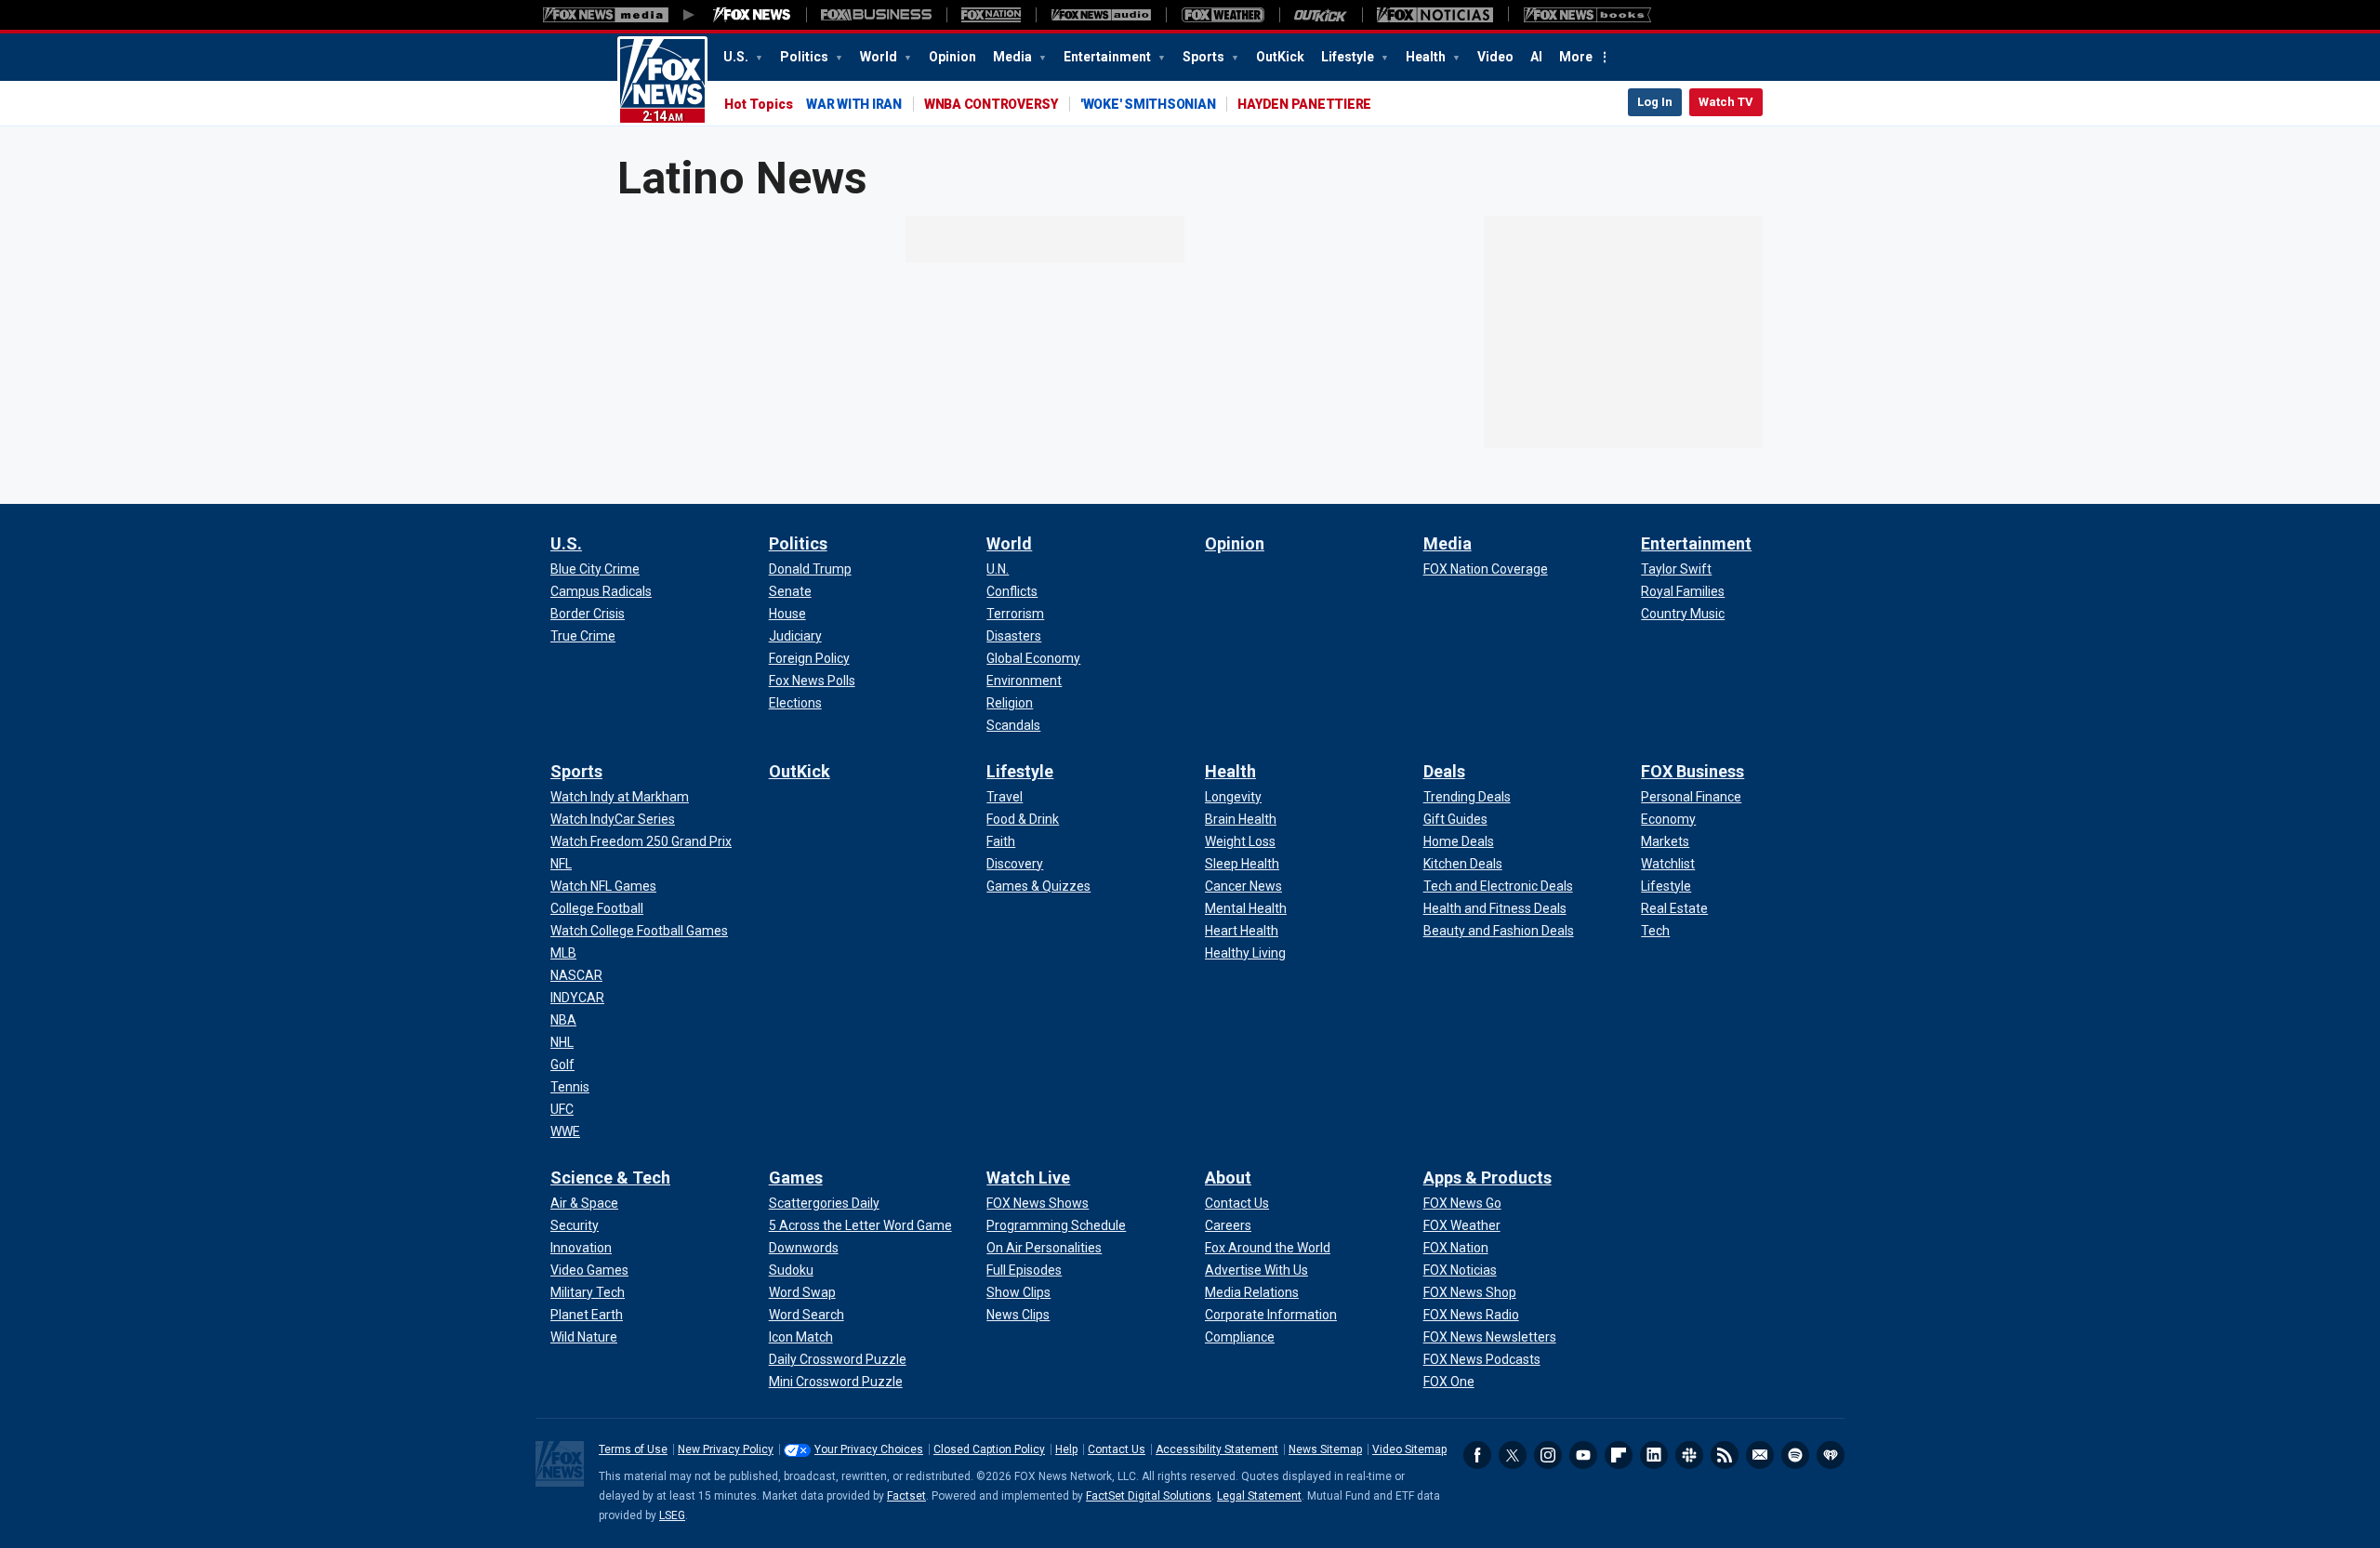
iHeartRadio (1831, 1455)
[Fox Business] (876, 15)
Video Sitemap (1409, 1449)
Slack (1689, 1455)
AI (1536, 57)
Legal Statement (1259, 1496)
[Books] (1587, 15)
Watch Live (1028, 1178)
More (1576, 57)
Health (1427, 57)
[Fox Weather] (1223, 15)
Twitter (1513, 1455)
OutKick (1280, 57)
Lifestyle (1349, 57)
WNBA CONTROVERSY (991, 104)
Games (796, 1178)
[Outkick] (1321, 15)
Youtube (1583, 1455)
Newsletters (1760, 1455)
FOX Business (1692, 771)
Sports (1205, 57)
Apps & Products (1487, 1178)
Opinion (952, 57)
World (880, 57)
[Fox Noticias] (1435, 15)
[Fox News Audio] (1101, 15)
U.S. (737, 57)
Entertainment (1109, 57)
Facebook (1477, 1455)
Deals (1444, 771)
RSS (1725, 1455)
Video (1495, 57)
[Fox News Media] (752, 15)
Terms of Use (633, 1449)
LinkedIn (1654, 1455)
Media (1014, 57)
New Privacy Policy (726, 1449)
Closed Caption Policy (989, 1449)
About (1228, 1178)
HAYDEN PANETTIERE (1304, 104)
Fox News (662, 81)
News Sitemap (1325, 1449)
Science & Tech (610, 1178)
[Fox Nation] (991, 15)
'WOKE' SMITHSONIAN (1148, 104)
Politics (806, 57)
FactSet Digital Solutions (1149, 1496)
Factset (906, 1496)
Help (1066, 1449)
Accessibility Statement (1217, 1449)
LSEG (672, 1515)
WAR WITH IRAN (854, 104)
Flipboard (1619, 1455)
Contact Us (1117, 1449)
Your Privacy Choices (869, 1449)
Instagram (1548, 1455)
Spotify (1795, 1455)
